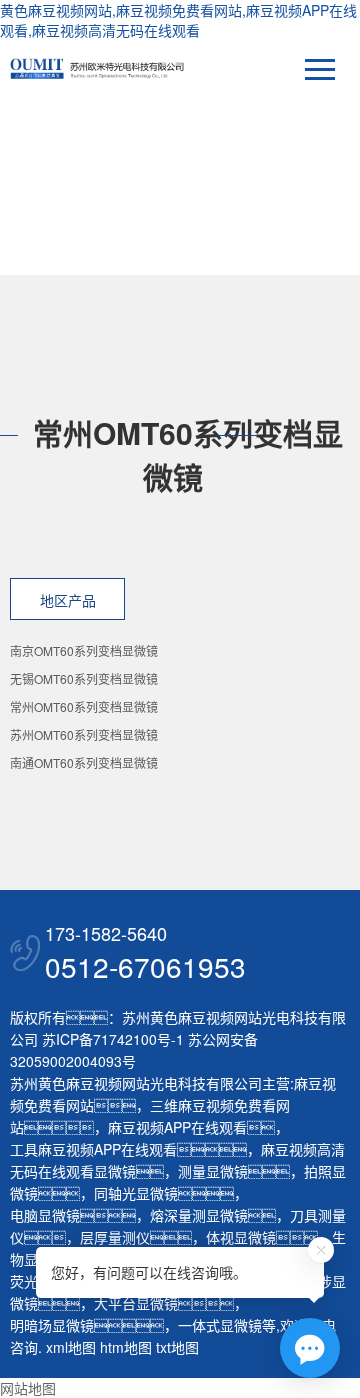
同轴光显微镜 (136, 1193)
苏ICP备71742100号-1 (113, 1039)
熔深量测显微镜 (199, 1215)
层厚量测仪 (115, 1237)
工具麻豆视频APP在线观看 (93, 1149)
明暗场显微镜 (52, 1325)
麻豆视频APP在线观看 (177, 1127)
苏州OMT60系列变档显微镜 (84, 734)
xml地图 (71, 1347)
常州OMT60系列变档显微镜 (84, 706)
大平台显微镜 (136, 1303)
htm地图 (126, 1347)
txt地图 (177, 1347)
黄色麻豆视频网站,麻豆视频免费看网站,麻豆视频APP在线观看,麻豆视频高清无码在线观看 (178, 20)
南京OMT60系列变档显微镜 (84, 650)
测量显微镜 (213, 1171)
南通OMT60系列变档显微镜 (84, 762)
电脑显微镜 (45, 1215)
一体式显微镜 (220, 1325)
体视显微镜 (241, 1237)
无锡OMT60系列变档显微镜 (84, 678)
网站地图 (28, 1388)
